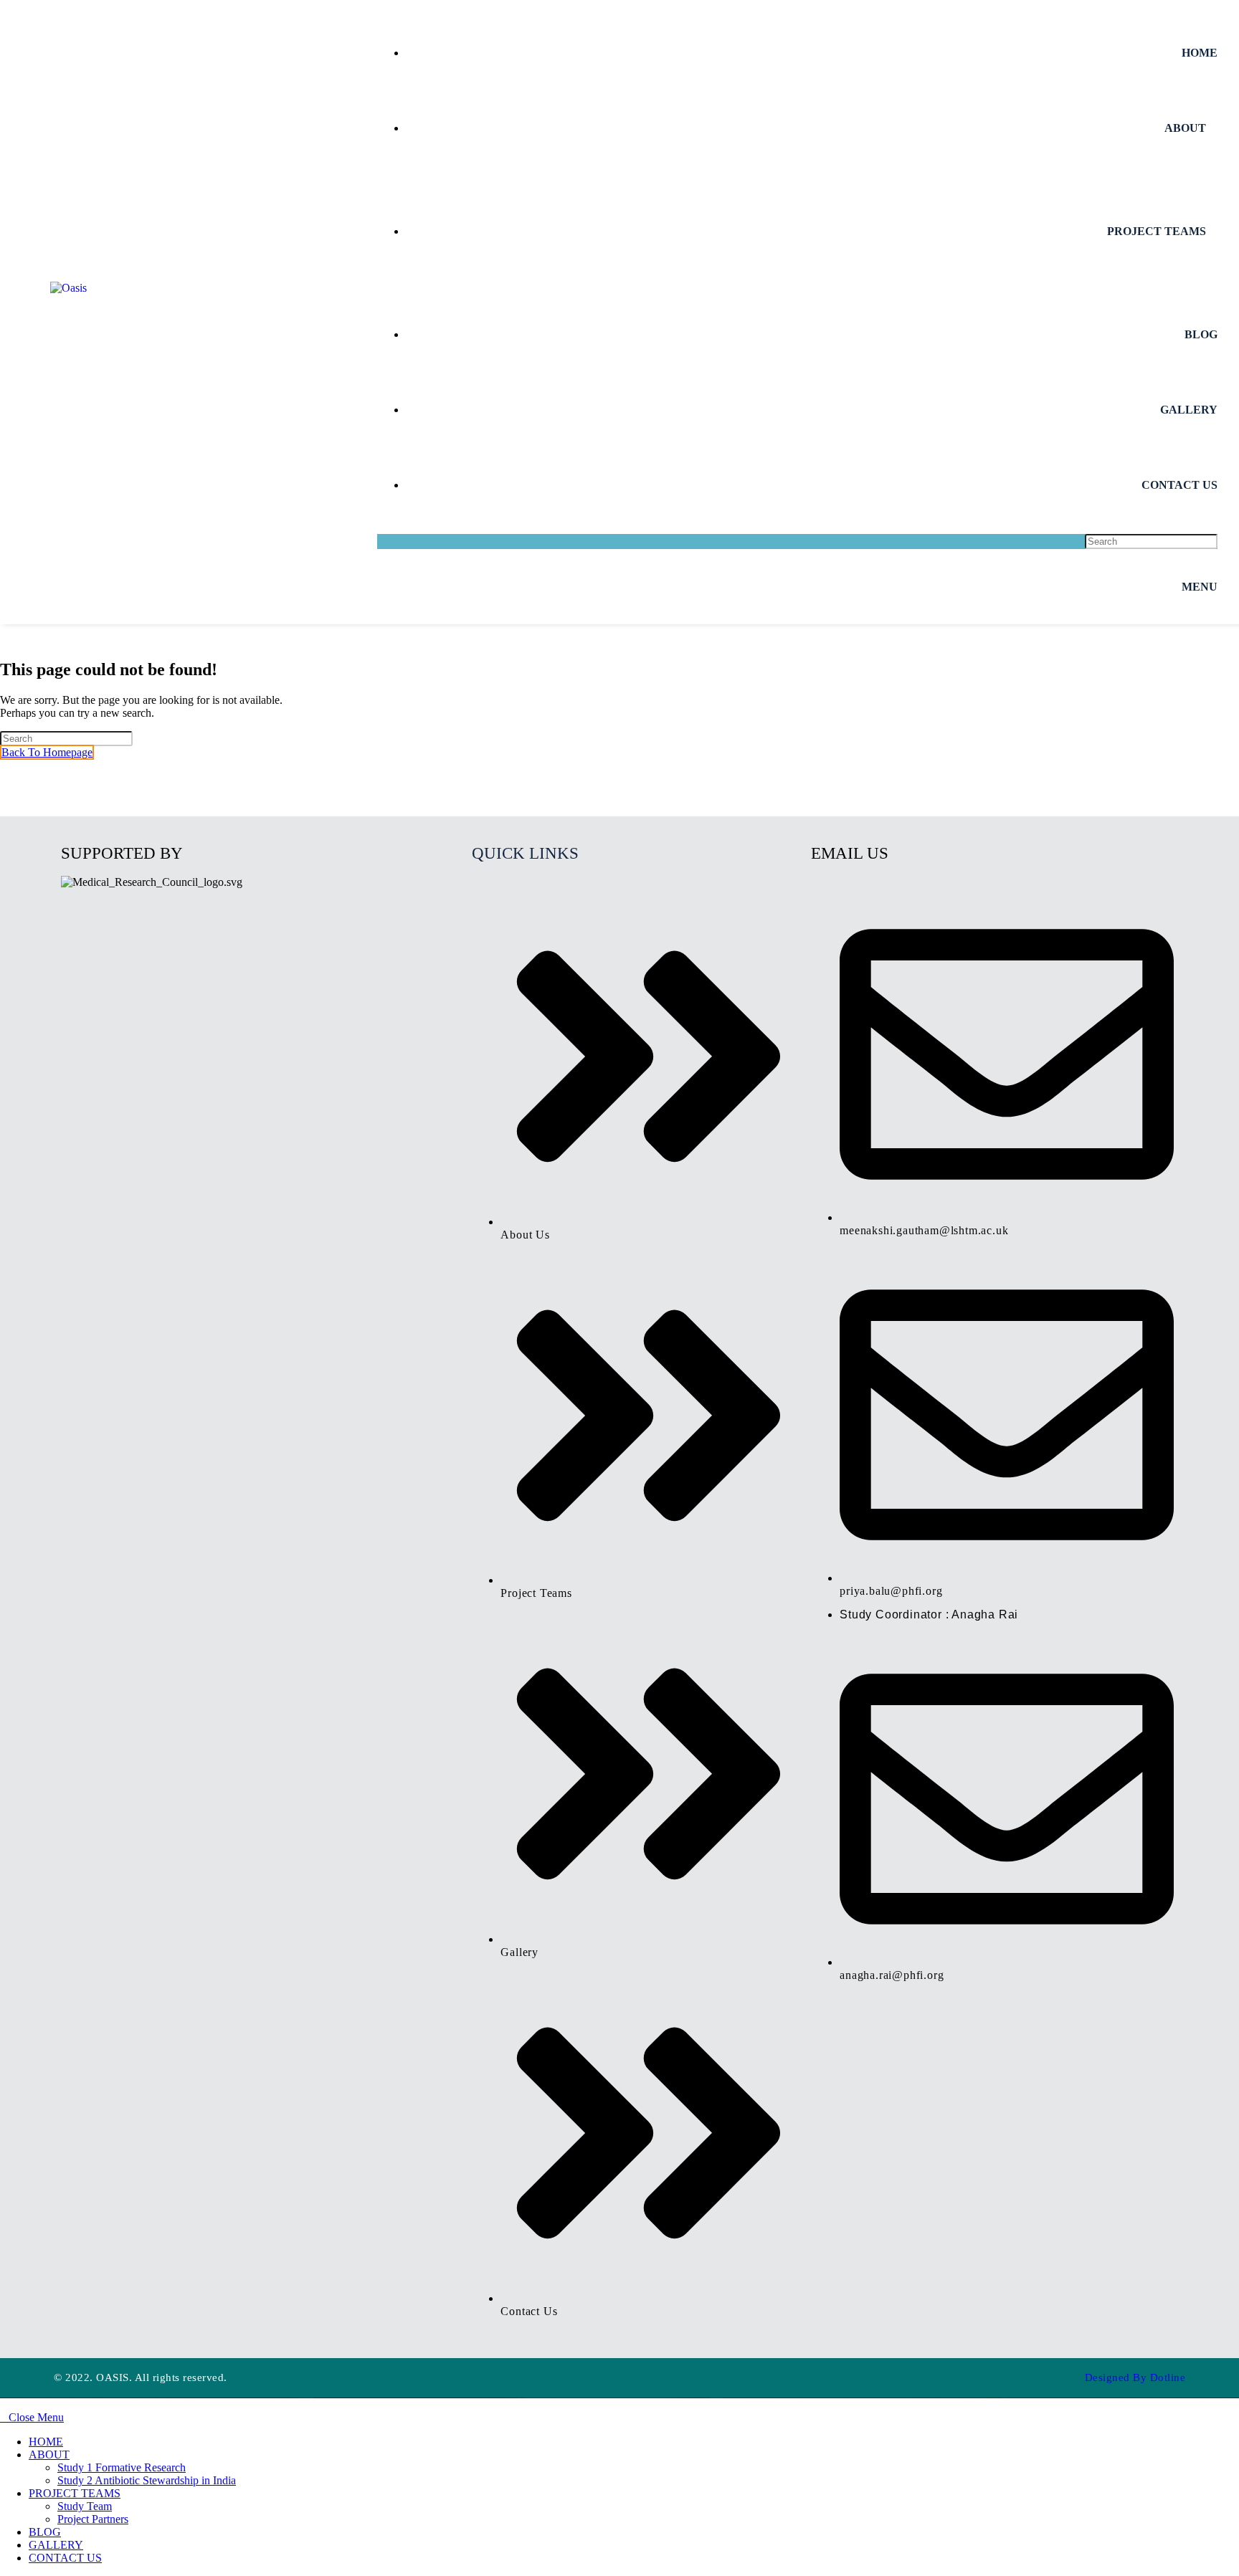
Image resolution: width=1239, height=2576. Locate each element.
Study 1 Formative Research (122, 2467)
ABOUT (49, 2455)
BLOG (45, 2532)
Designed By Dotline (1135, 2377)
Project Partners (93, 2519)
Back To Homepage (47, 752)
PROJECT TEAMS (75, 2493)
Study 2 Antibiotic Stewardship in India (147, 2480)
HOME (46, 2442)
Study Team (85, 2506)
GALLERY (56, 2545)
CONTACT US (65, 2558)
